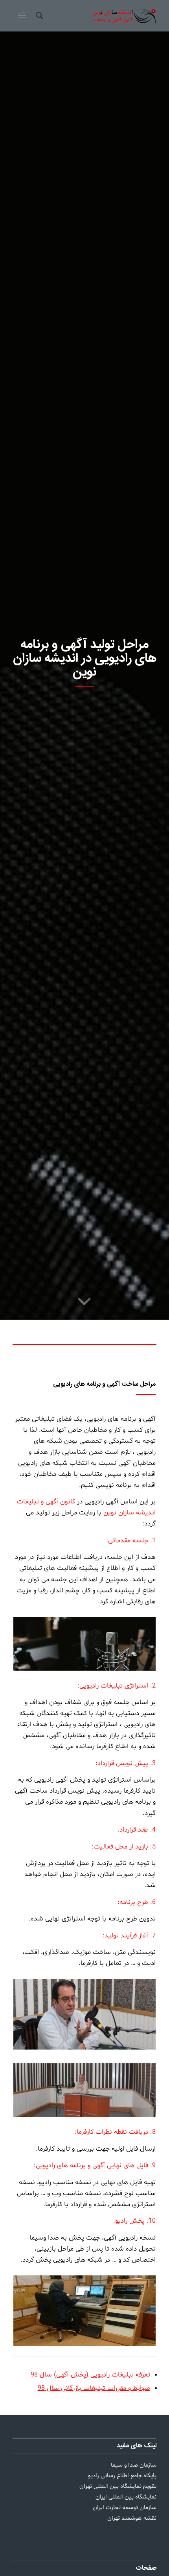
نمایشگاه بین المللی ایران (126, 2497)
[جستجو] (38, 16)
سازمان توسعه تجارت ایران (125, 2508)
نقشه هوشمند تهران (132, 2518)
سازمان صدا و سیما (134, 2465)
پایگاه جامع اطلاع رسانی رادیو (122, 2476)
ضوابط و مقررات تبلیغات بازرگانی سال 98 (94, 2388)
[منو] (21, 16)
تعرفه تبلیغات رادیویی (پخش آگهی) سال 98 (90, 2375)
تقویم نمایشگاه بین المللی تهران (118, 2486)
